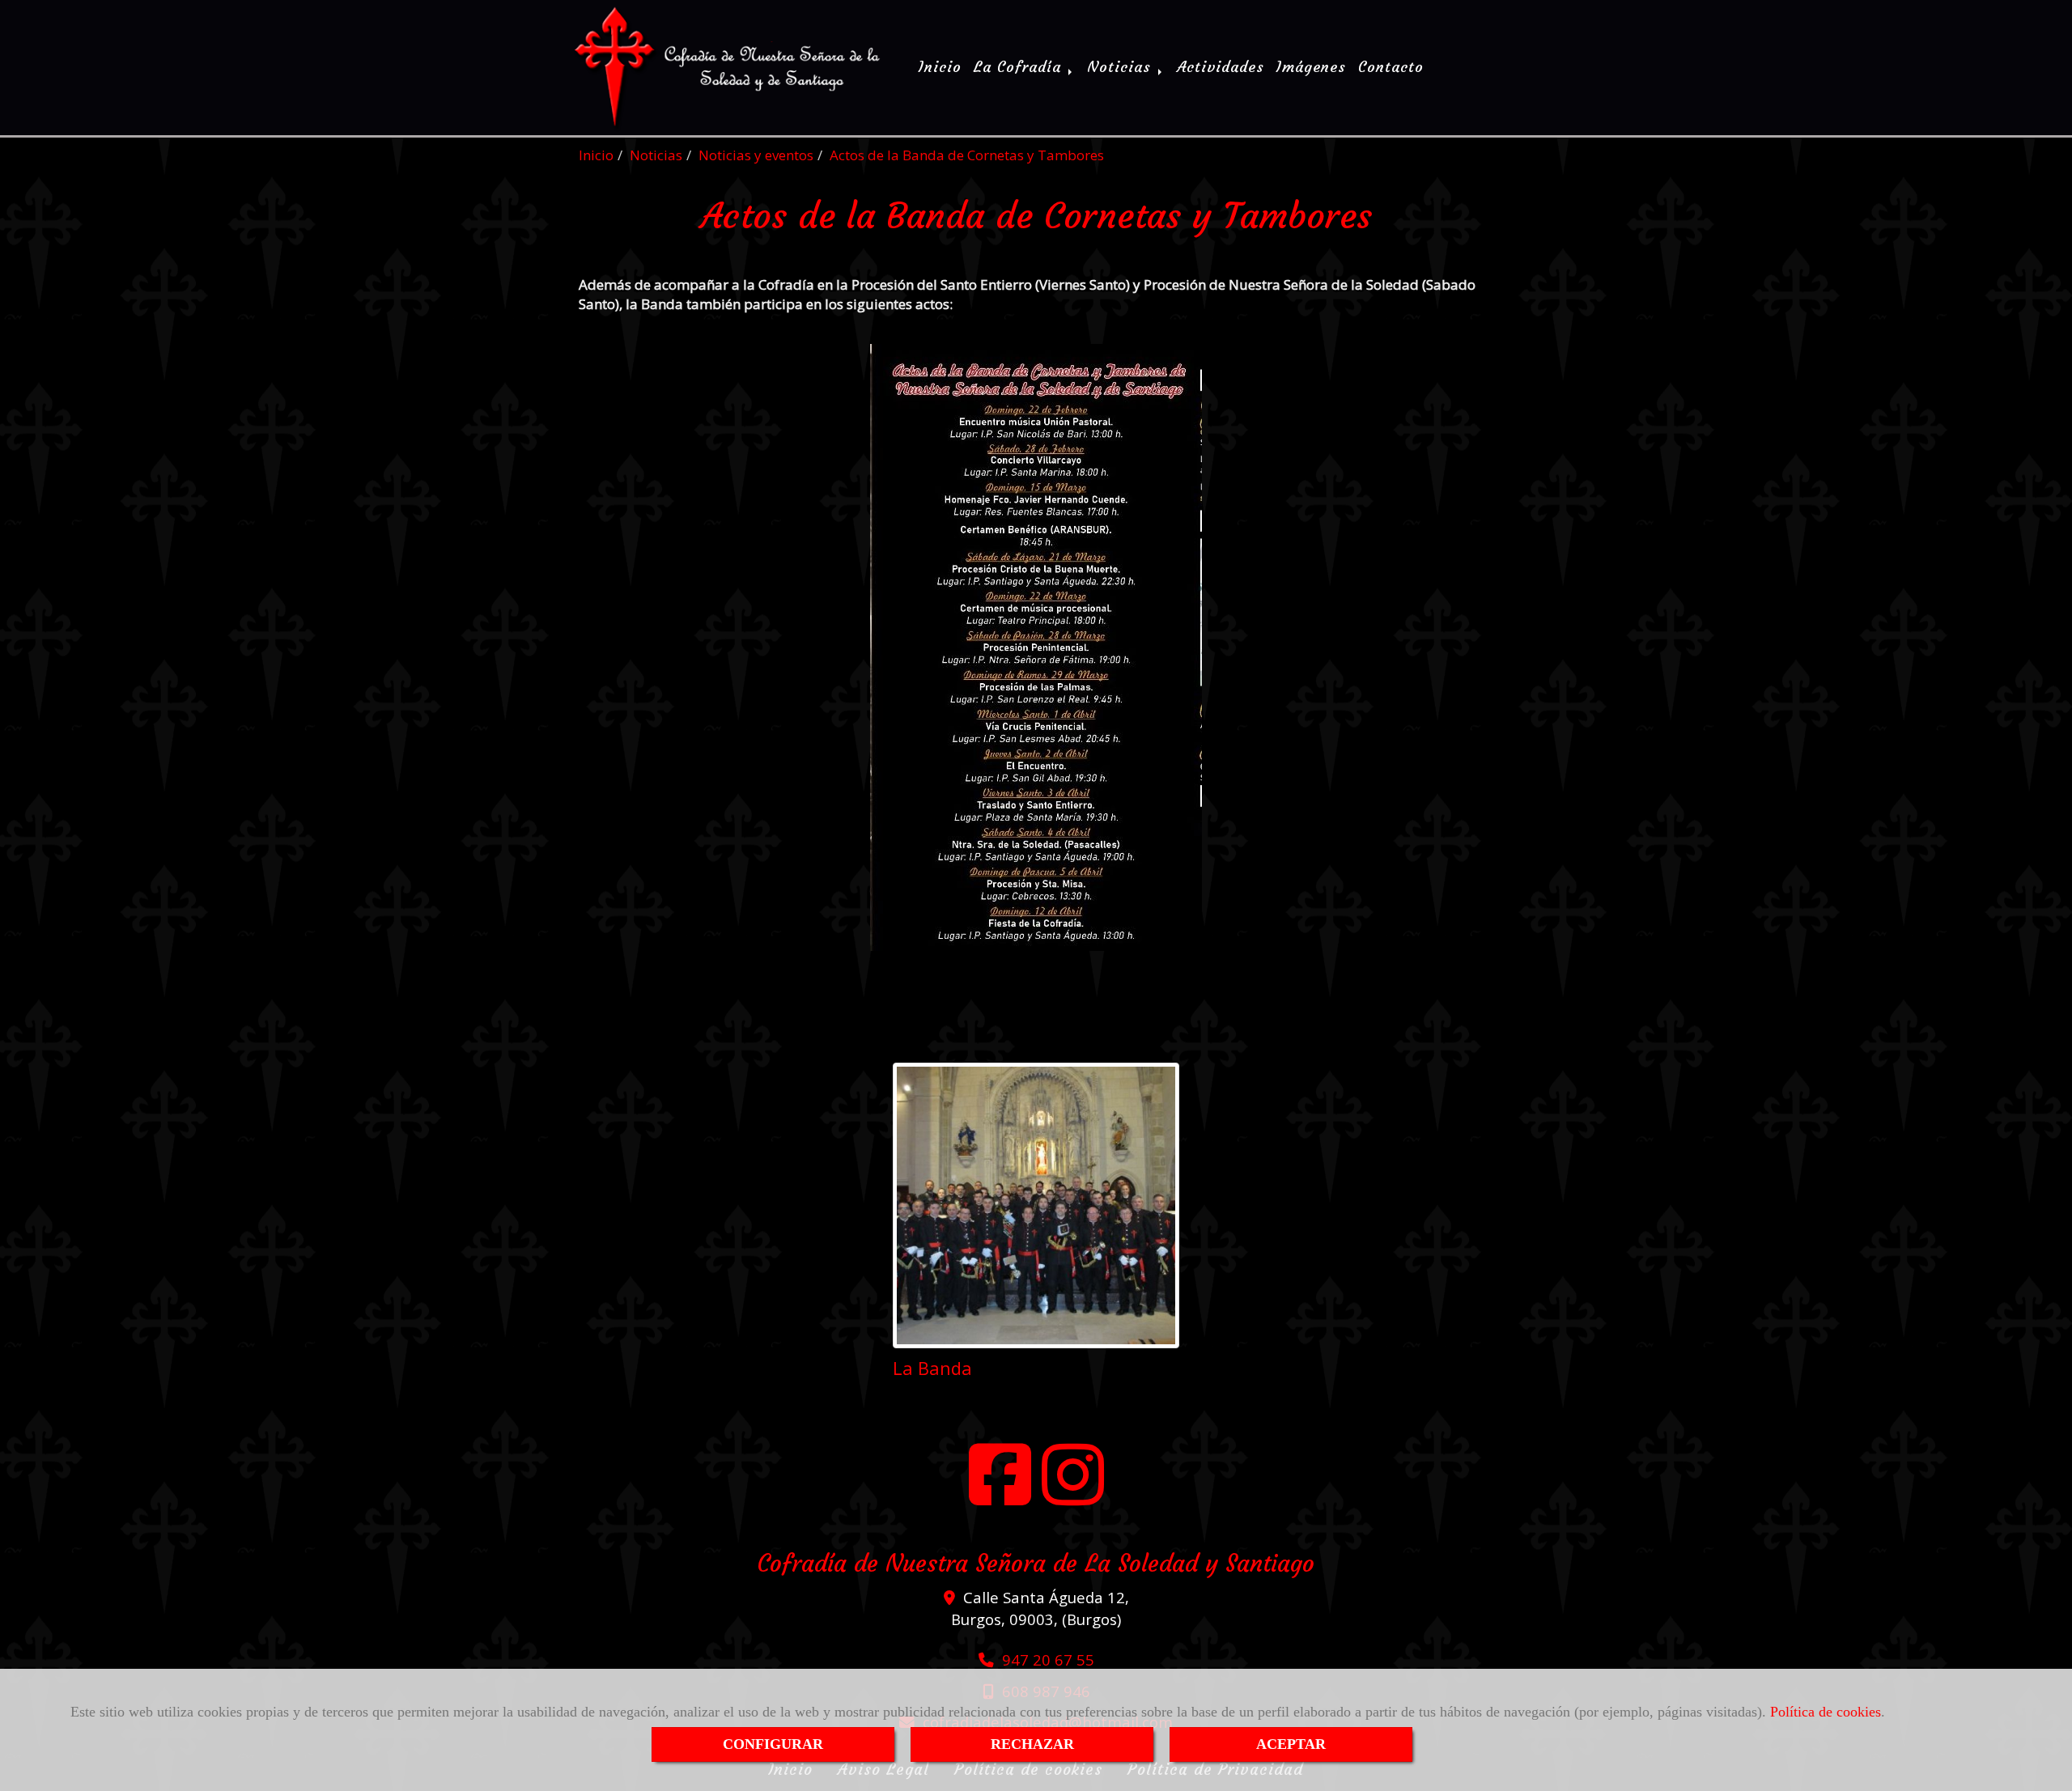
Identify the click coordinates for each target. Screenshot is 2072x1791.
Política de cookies (1826, 1712)
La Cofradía (1020, 67)
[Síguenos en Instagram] (1073, 1489)
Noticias (1122, 67)
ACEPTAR (1291, 1744)
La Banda (932, 1368)
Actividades (1221, 67)
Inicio (940, 67)
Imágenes (1311, 67)
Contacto (1391, 67)
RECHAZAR (1032, 1744)
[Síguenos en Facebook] (1000, 1489)
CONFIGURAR (773, 1744)
